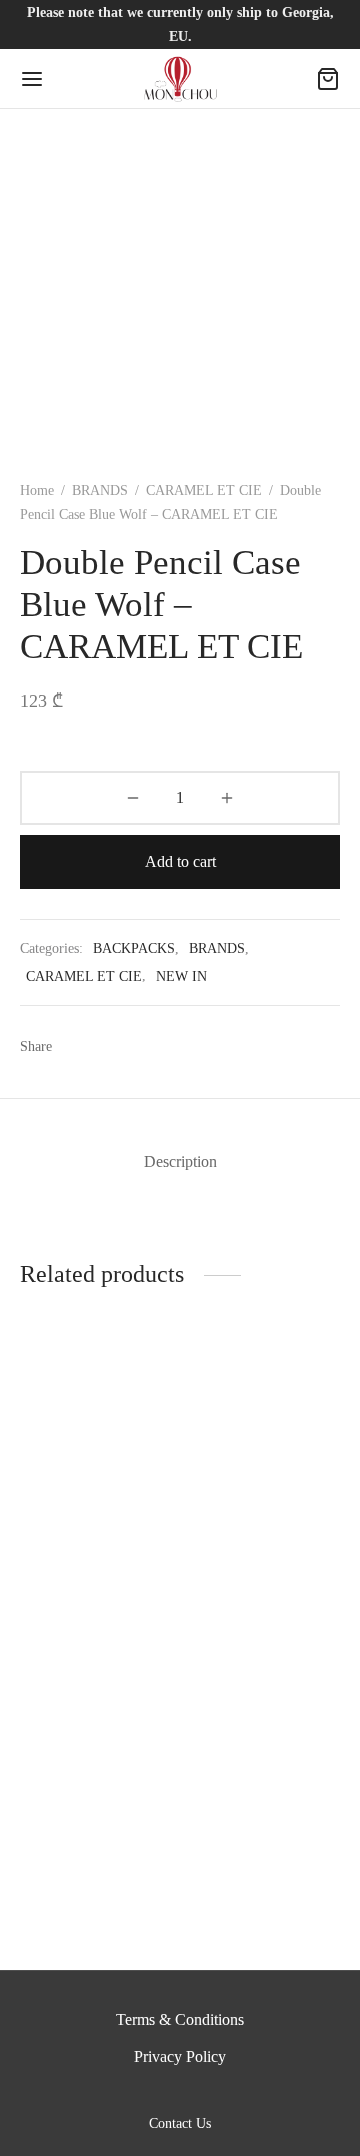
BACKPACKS (134, 948)
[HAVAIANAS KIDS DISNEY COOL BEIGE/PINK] (264, 1461)
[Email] (188, 1047)
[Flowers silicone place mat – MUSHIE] (96, 1749)
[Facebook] (77, 1047)
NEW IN (181, 976)
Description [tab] (180, 1161)
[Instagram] (203, 2093)
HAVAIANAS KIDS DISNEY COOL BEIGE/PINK (256, 1582)
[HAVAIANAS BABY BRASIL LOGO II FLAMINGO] (264, 1749)
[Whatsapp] (151, 1047)
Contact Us (180, 2123)
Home (37, 490)
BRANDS (100, 490)
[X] (114, 1047)
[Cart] (328, 79)
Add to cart (180, 861)
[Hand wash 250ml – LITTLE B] (96, 1461)
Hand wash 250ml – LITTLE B (84, 1573)
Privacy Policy (180, 2056)
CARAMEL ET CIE (204, 490)
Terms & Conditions (180, 2019)
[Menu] (32, 79)
